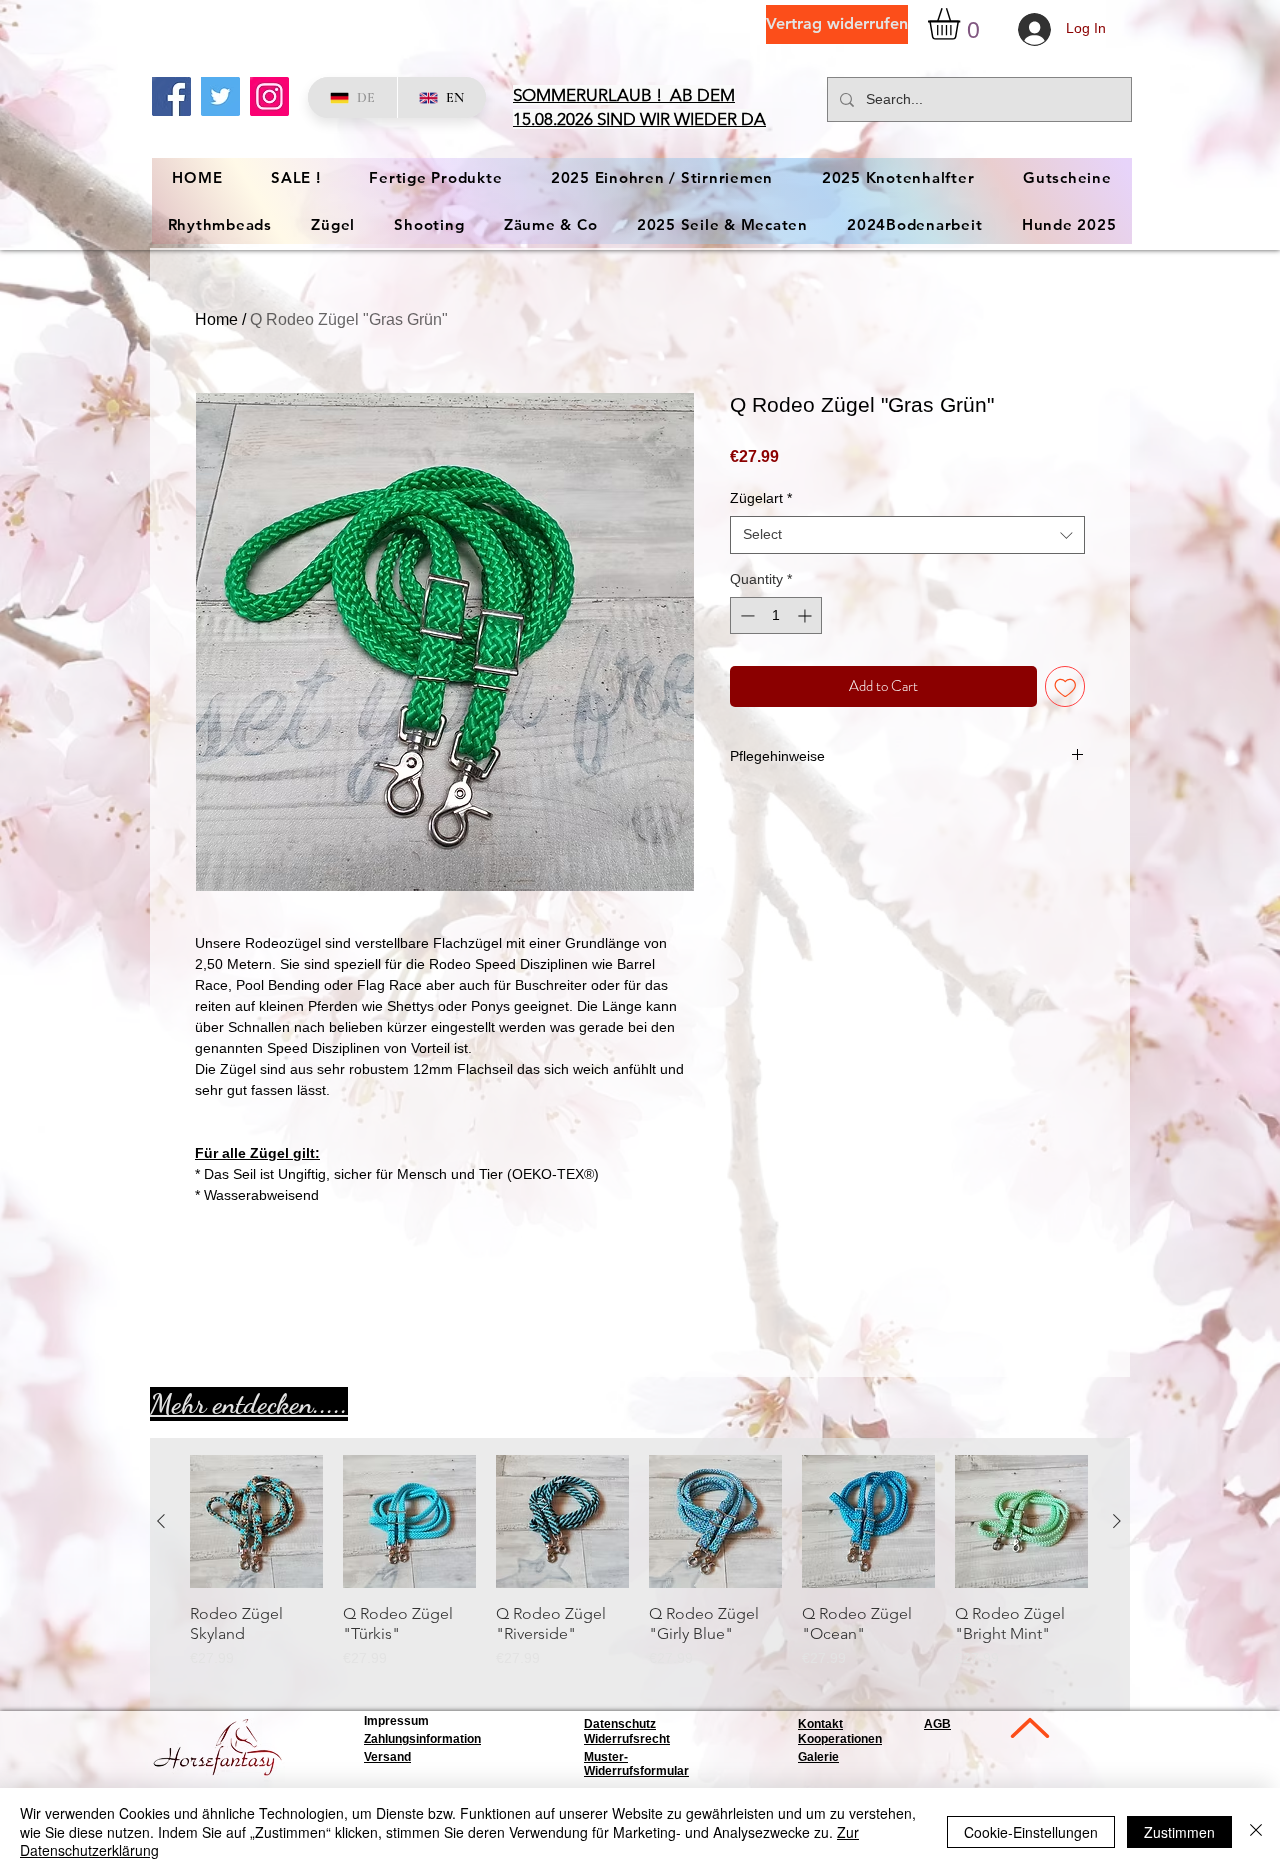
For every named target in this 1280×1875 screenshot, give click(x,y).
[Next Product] (1117, 1521)
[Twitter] (220, 96)
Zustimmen (1179, 1832)
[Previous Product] (161, 1521)
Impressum (396, 1721)
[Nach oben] (1028, 1727)
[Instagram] (269, 96)
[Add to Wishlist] (1065, 686)
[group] (639, 1572)
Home (216, 319)
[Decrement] (745, 615)
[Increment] (806, 615)
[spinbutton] (776, 615)
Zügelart (761, 498)
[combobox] (907, 535)
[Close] (1256, 1831)
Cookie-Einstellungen (1031, 1832)
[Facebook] (171, 96)
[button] (962, 24)
